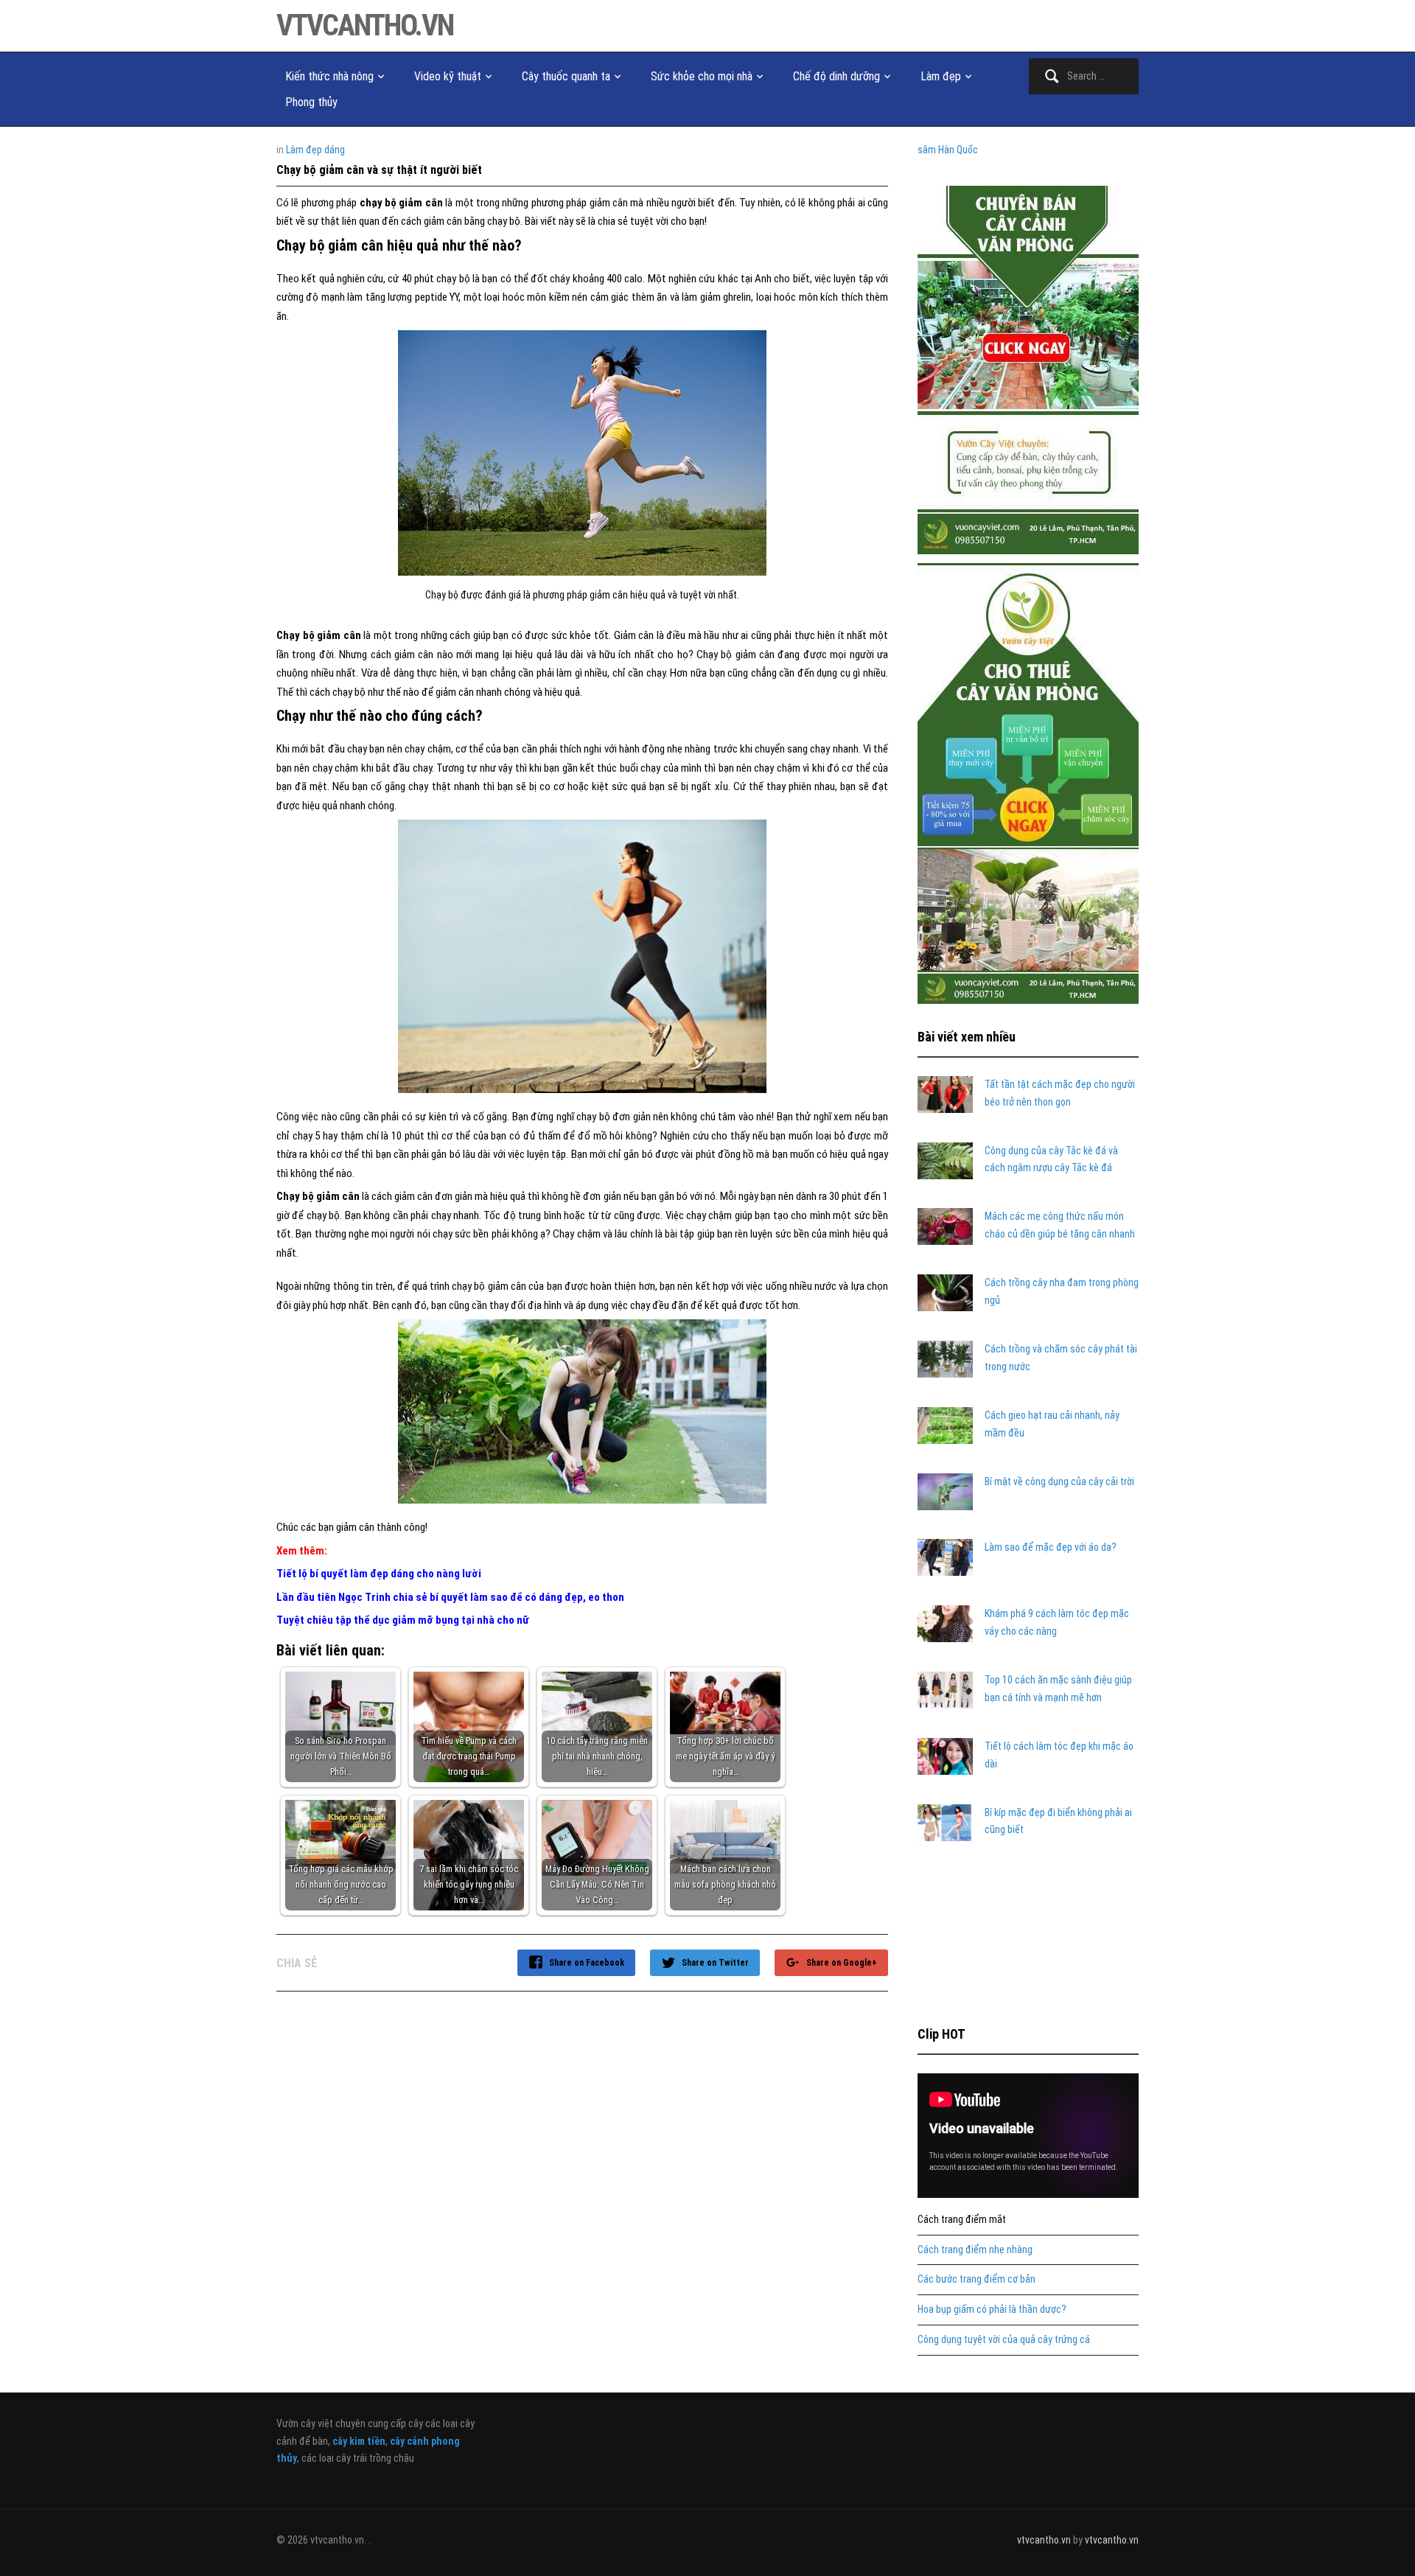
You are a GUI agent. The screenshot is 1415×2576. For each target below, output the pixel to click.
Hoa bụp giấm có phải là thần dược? (992, 2309)
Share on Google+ (842, 1963)
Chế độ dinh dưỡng (836, 76)
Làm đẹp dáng (315, 150)
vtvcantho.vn (365, 25)
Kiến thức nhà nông (329, 76)
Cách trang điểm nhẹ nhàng (975, 2249)
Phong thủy (311, 102)
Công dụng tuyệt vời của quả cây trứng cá (1004, 2339)
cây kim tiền (359, 2441)
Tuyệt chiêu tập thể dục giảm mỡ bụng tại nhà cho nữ (403, 1620)
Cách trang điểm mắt (962, 2219)
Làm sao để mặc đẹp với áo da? (1051, 1547)
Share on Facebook (587, 1963)
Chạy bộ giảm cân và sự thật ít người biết (379, 170)
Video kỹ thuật (448, 76)
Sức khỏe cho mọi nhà (702, 76)
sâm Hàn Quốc (948, 150)
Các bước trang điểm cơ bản (976, 2279)
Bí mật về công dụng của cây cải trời (1059, 1481)
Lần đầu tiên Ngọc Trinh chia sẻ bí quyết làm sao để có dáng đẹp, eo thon (450, 1597)
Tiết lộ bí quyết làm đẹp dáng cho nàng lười (379, 1574)
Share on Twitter (715, 1963)
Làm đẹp (941, 76)
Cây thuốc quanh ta (566, 76)
